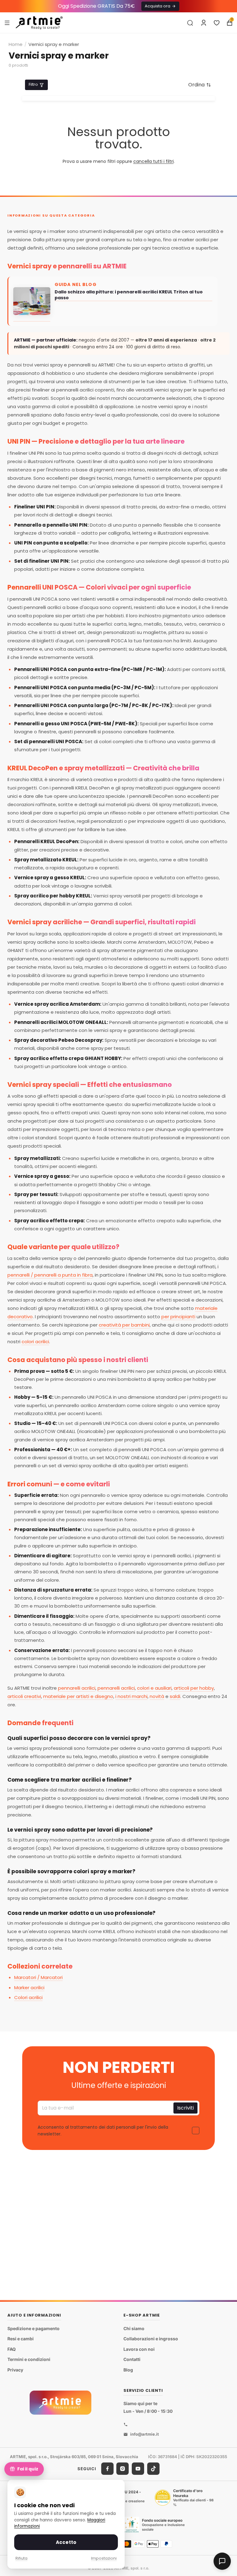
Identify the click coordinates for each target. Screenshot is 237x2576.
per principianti (178, 1317)
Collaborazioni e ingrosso (151, 2339)
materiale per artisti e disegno (78, 1696)
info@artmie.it (145, 2434)
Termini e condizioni (29, 2359)
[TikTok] (153, 2469)
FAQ (12, 2349)
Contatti (132, 2359)
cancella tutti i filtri (154, 161)
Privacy (15, 2370)
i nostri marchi (131, 1696)
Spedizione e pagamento (33, 2328)
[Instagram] (123, 2469)
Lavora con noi (139, 2349)
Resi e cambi (21, 2339)
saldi (175, 1696)
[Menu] (7, 23)
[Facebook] (107, 2469)
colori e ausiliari (154, 1688)
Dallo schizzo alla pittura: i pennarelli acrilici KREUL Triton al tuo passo (129, 295)
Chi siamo (134, 2328)
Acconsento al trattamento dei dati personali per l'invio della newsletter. (103, 2131)
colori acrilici (35, 1342)
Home (16, 44)
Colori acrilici (28, 1997)
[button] (200, 85)
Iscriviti (185, 2108)
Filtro (33, 84)
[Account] (204, 23)
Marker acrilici (29, 1988)
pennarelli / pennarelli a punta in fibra (50, 1275)
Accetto (66, 2542)
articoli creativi (24, 1696)
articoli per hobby (194, 1688)
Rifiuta (21, 2558)
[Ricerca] (190, 23)
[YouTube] (138, 2469)
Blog (128, 2370)
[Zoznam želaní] (217, 23)
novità (157, 1696)
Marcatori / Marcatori (38, 1977)
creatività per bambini (124, 1325)
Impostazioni (104, 2558)
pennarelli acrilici (77, 1688)
